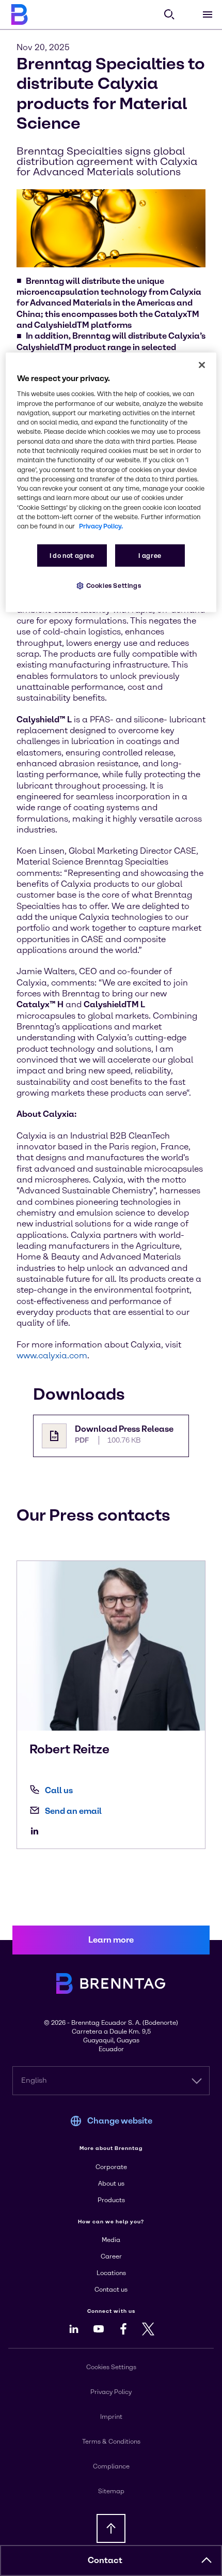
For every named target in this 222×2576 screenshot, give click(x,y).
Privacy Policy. (101, 526)
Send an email (73, 1811)
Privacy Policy (111, 2392)
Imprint (111, 2417)
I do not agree (72, 555)
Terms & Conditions (111, 2442)
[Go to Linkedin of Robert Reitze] (37, 1831)
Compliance (111, 2466)
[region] (111, 482)
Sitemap (111, 2491)
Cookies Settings (114, 585)
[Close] (202, 365)
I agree (150, 555)
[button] (207, 2560)
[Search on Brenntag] (169, 14)
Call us (59, 1790)
